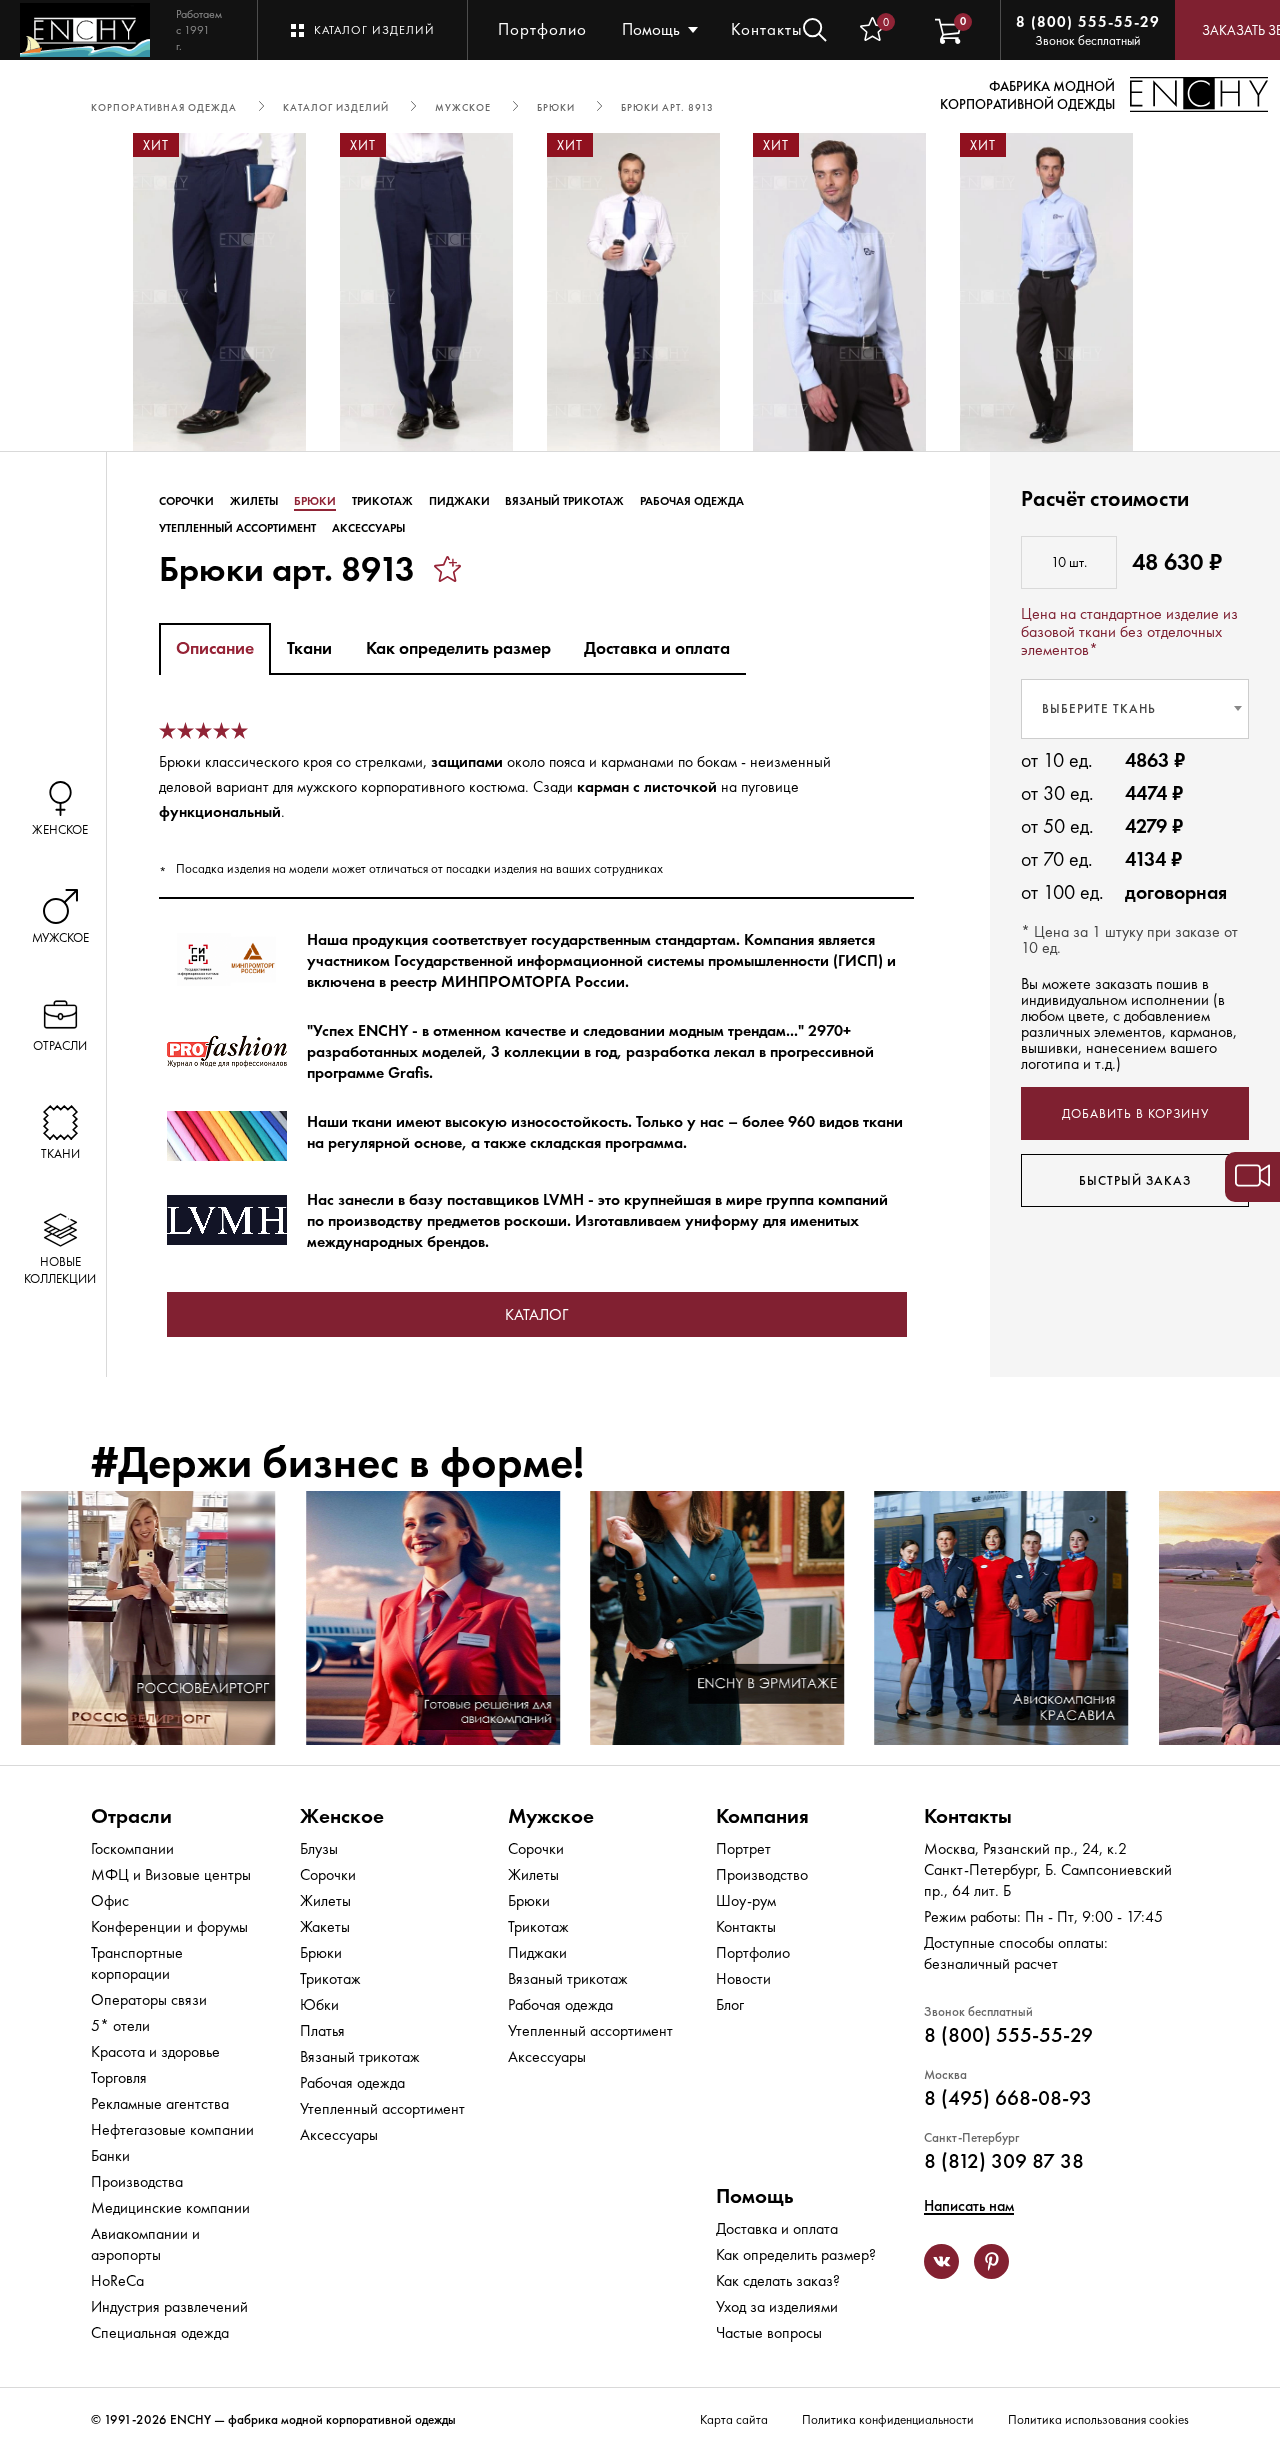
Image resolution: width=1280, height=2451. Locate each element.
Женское (342, 1815)
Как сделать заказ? (778, 2280)
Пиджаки (459, 501)
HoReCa (117, 2280)
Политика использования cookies (1098, 2419)
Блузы (319, 1848)
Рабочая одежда (692, 501)
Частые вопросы (769, 2332)
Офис (110, 1900)
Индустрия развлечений (169, 2306)
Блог (730, 2004)
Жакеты (325, 1926)
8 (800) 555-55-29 (1088, 22)
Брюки (315, 501)
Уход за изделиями (777, 2306)
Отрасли (131, 1815)
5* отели (120, 2025)
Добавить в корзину (1135, 1113)
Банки (110, 2155)
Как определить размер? (796, 2254)
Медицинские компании (170, 2207)
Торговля (119, 2077)
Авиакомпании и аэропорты (145, 2244)
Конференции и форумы (169, 1926)
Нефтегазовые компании (172, 2129)
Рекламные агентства (160, 2103)
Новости (743, 1978)
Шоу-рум (746, 1900)
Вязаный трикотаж (564, 501)
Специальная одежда (160, 2332)
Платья (322, 2030)
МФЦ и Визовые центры (171, 1874)
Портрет (743, 1848)
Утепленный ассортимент (237, 528)
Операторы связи (149, 1999)
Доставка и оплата (777, 2228)
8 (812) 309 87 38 (1004, 2160)
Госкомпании (132, 1848)
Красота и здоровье (155, 2051)
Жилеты (254, 501)
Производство (762, 1874)
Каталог (536, 1314)
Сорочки (186, 501)
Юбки (319, 2004)
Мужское (551, 1815)
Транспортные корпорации (137, 1963)
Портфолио (542, 29)
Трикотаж (382, 501)
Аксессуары (368, 528)
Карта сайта (734, 2419)
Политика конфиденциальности (888, 2419)
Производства (137, 2181)
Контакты (767, 29)
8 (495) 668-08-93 (1008, 2097)
